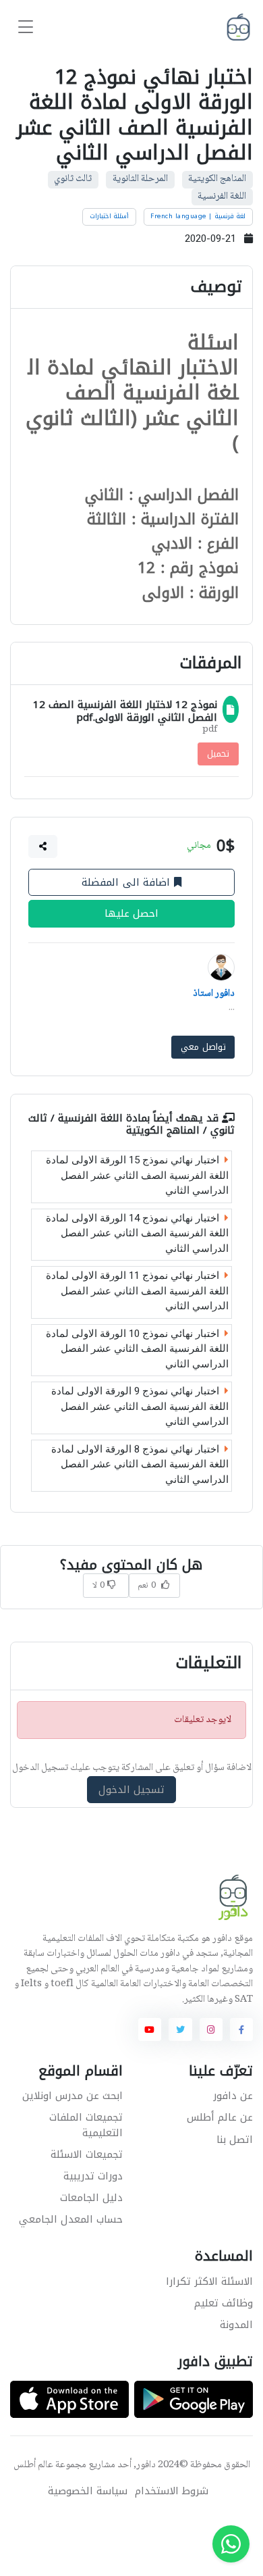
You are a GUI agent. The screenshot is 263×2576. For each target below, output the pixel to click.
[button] (43, 846)
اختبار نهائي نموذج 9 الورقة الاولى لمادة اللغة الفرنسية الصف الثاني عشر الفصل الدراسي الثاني (140, 1406)
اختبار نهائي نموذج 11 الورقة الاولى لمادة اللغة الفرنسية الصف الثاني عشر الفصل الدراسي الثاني (137, 1291)
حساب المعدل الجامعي (71, 2219)
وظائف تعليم (224, 2303)
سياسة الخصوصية (88, 2491)
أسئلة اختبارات (110, 216)
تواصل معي (203, 1047)
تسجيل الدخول (132, 1790)
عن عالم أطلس (220, 2117)
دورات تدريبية (93, 2176)
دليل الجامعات (91, 2198)
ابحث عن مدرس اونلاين (72, 2096)
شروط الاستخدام (172, 2491)
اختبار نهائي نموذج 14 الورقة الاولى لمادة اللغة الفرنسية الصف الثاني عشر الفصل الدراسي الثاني (137, 1233)
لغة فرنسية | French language (198, 216)
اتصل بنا (235, 2140)
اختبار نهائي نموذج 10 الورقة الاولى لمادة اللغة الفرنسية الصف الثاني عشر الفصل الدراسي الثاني (137, 1348)
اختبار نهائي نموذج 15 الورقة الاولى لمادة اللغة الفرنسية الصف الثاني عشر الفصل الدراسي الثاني (137, 1175)
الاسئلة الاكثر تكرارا (209, 2281)
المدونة (236, 2325)
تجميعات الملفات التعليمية (86, 2125)
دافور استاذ (214, 994)
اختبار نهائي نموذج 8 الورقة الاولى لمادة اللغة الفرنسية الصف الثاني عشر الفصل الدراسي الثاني (140, 1464)
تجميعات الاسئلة (87, 2154)
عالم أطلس (33, 2465)
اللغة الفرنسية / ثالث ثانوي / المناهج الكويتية (131, 1124)
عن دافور (233, 2096)
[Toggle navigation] (26, 27)
